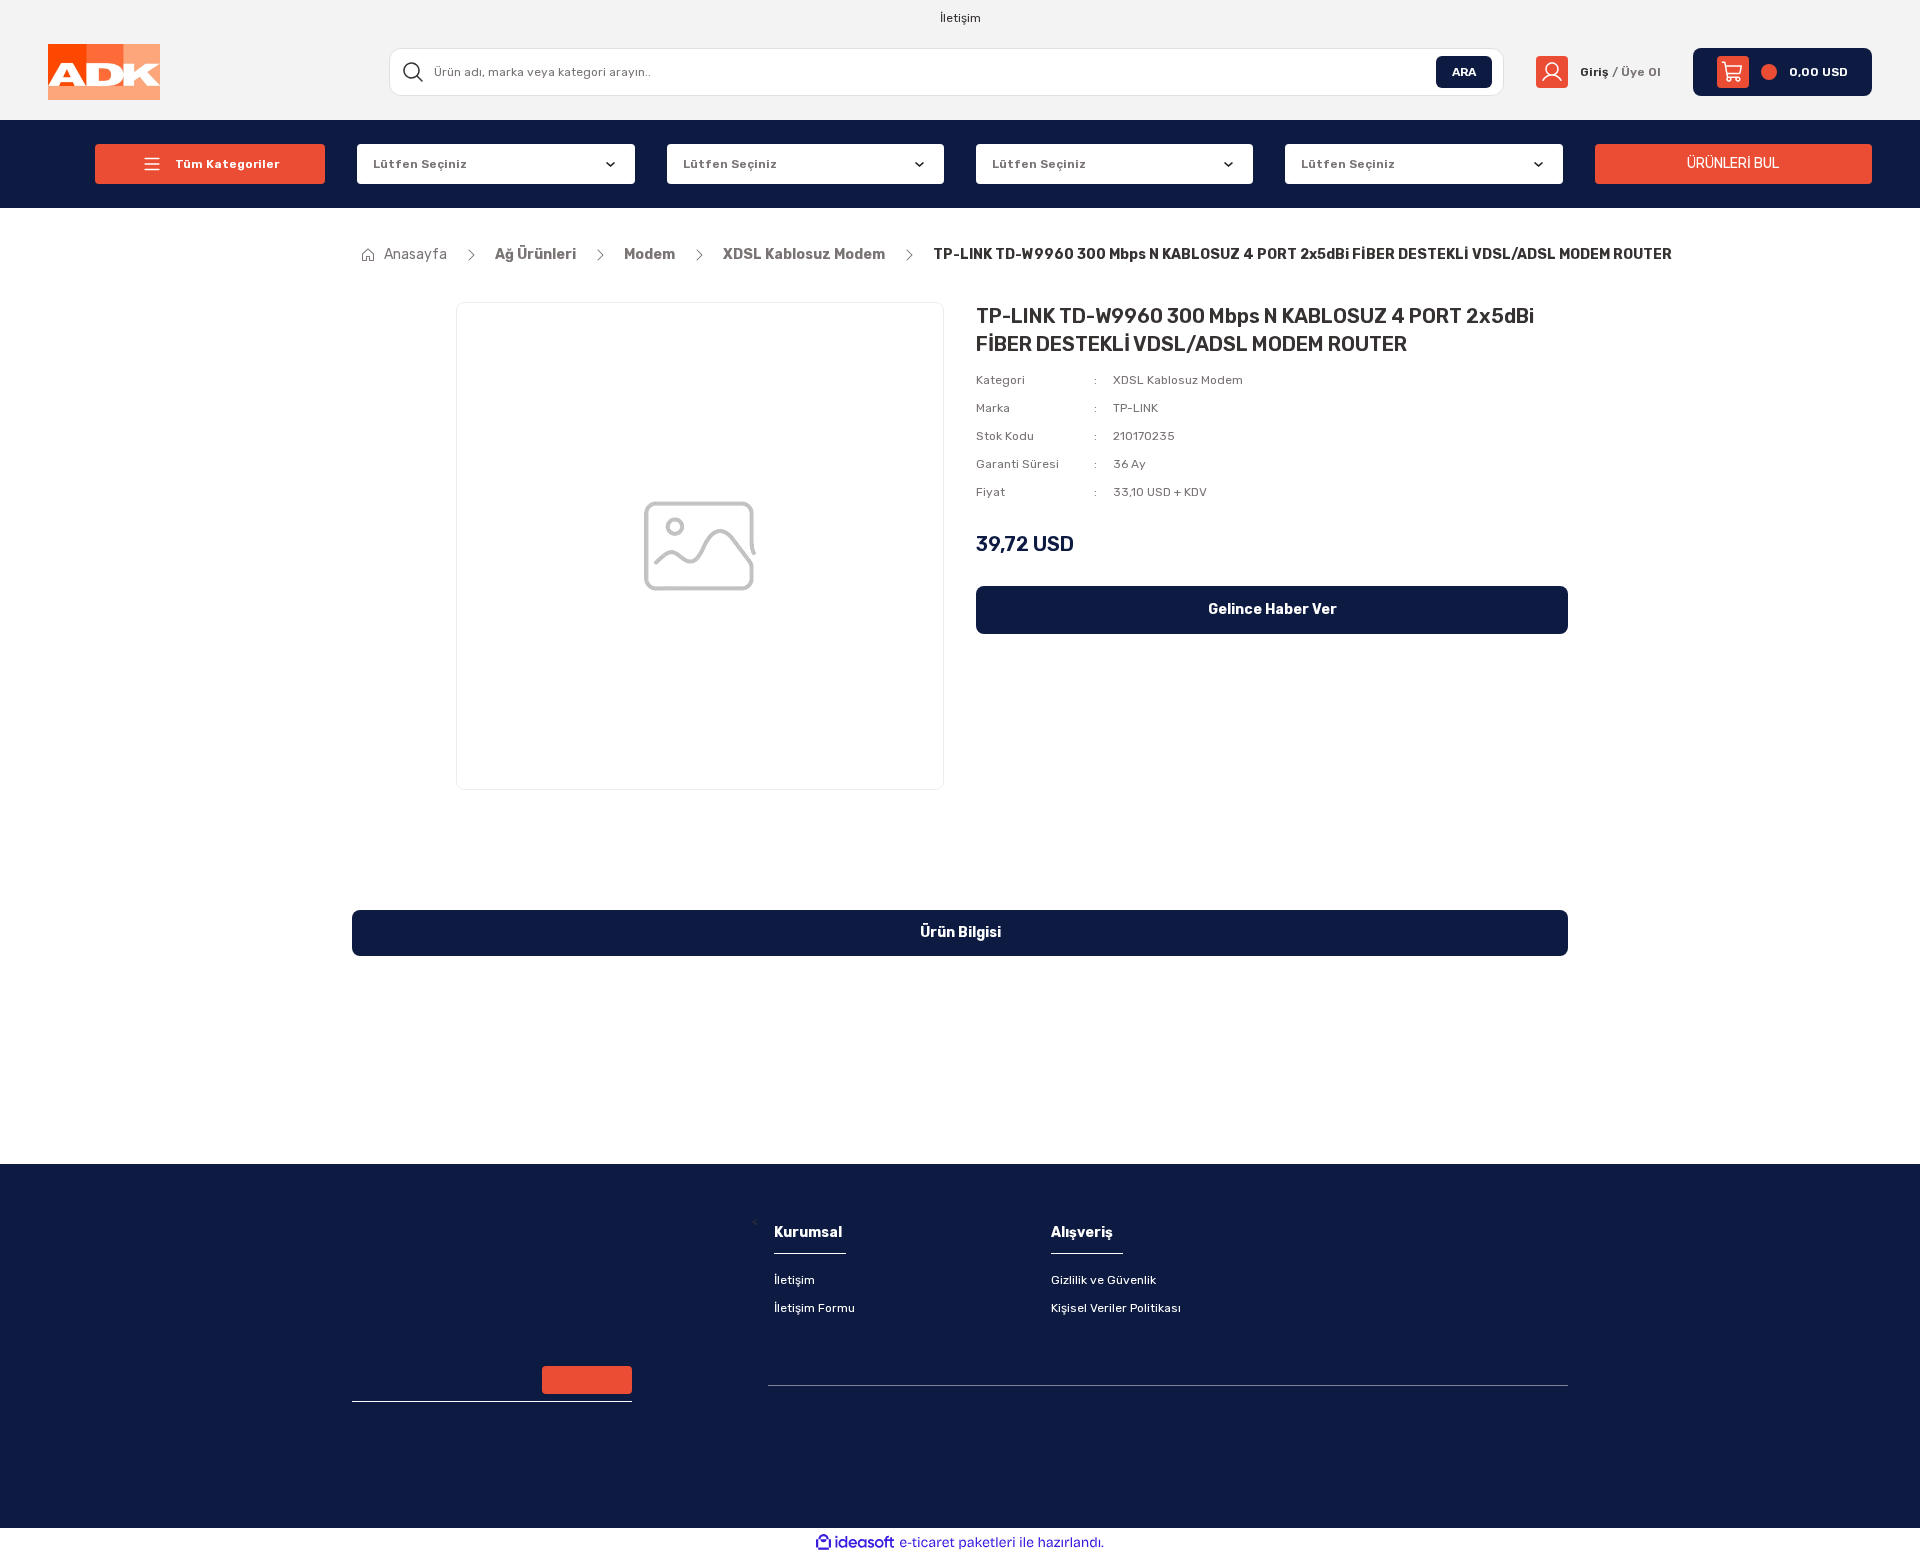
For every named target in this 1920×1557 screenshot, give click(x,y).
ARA (1464, 72)
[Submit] (587, 1380)
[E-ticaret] (957, 1543)
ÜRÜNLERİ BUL (1733, 163)
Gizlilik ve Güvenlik (1103, 1280)
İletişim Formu (814, 1308)
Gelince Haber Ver (1272, 609)
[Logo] (104, 71)
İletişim (794, 1280)
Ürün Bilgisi (960, 932)
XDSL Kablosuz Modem (1178, 380)
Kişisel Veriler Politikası (1116, 1308)
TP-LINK (1135, 408)
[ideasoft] (855, 1542)
